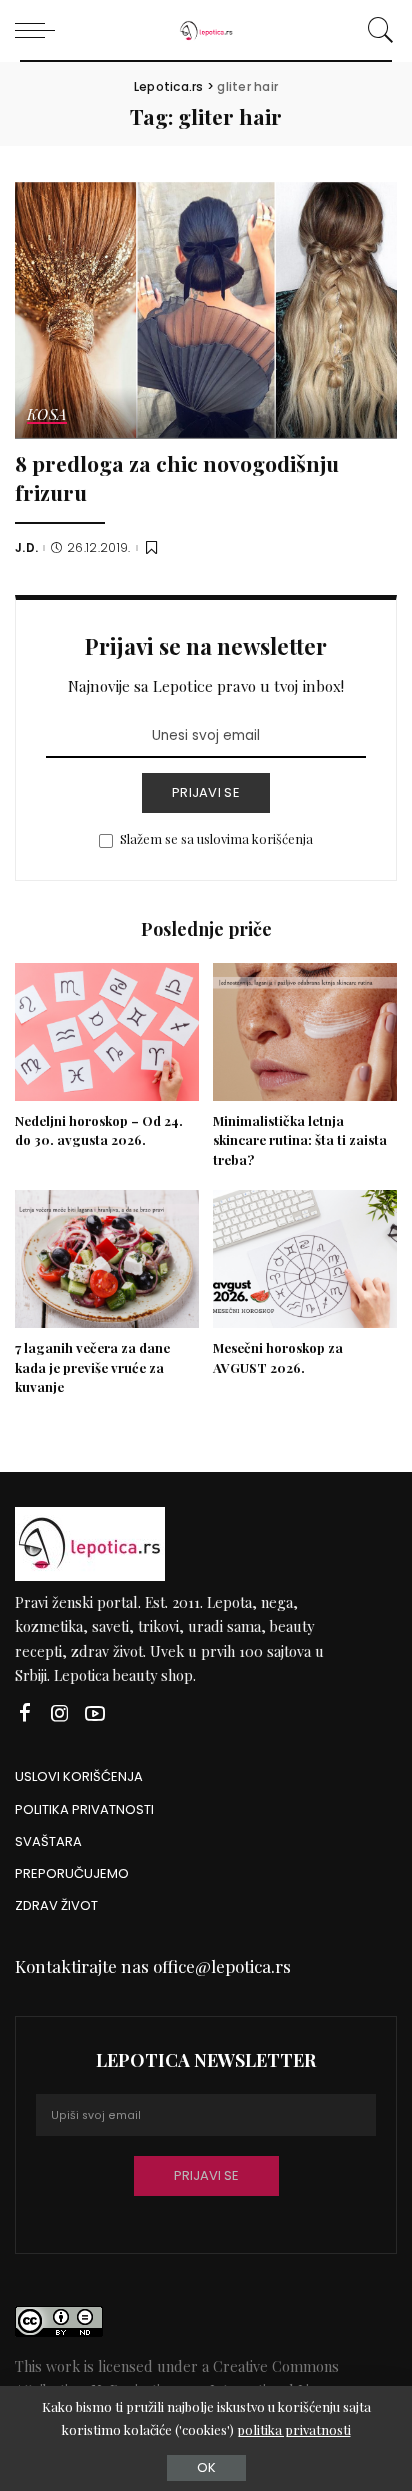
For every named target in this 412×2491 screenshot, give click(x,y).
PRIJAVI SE (206, 792)
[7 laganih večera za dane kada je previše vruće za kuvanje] (107, 1259)
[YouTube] (95, 1713)
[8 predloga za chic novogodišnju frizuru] (206, 310)
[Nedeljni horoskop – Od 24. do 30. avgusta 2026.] (107, 1032)
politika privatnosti (294, 2429)
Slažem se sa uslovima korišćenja (216, 838)
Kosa (47, 415)
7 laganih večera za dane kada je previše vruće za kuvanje (92, 1367)
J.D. (26, 548)
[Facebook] (25, 1713)
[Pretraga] (377, 30)
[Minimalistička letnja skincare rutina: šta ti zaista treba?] (305, 1032)
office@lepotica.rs (222, 1966)
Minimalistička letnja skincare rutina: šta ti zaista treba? (300, 1140)
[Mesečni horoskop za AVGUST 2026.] (305, 1259)
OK (206, 2467)
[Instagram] (60, 1713)
